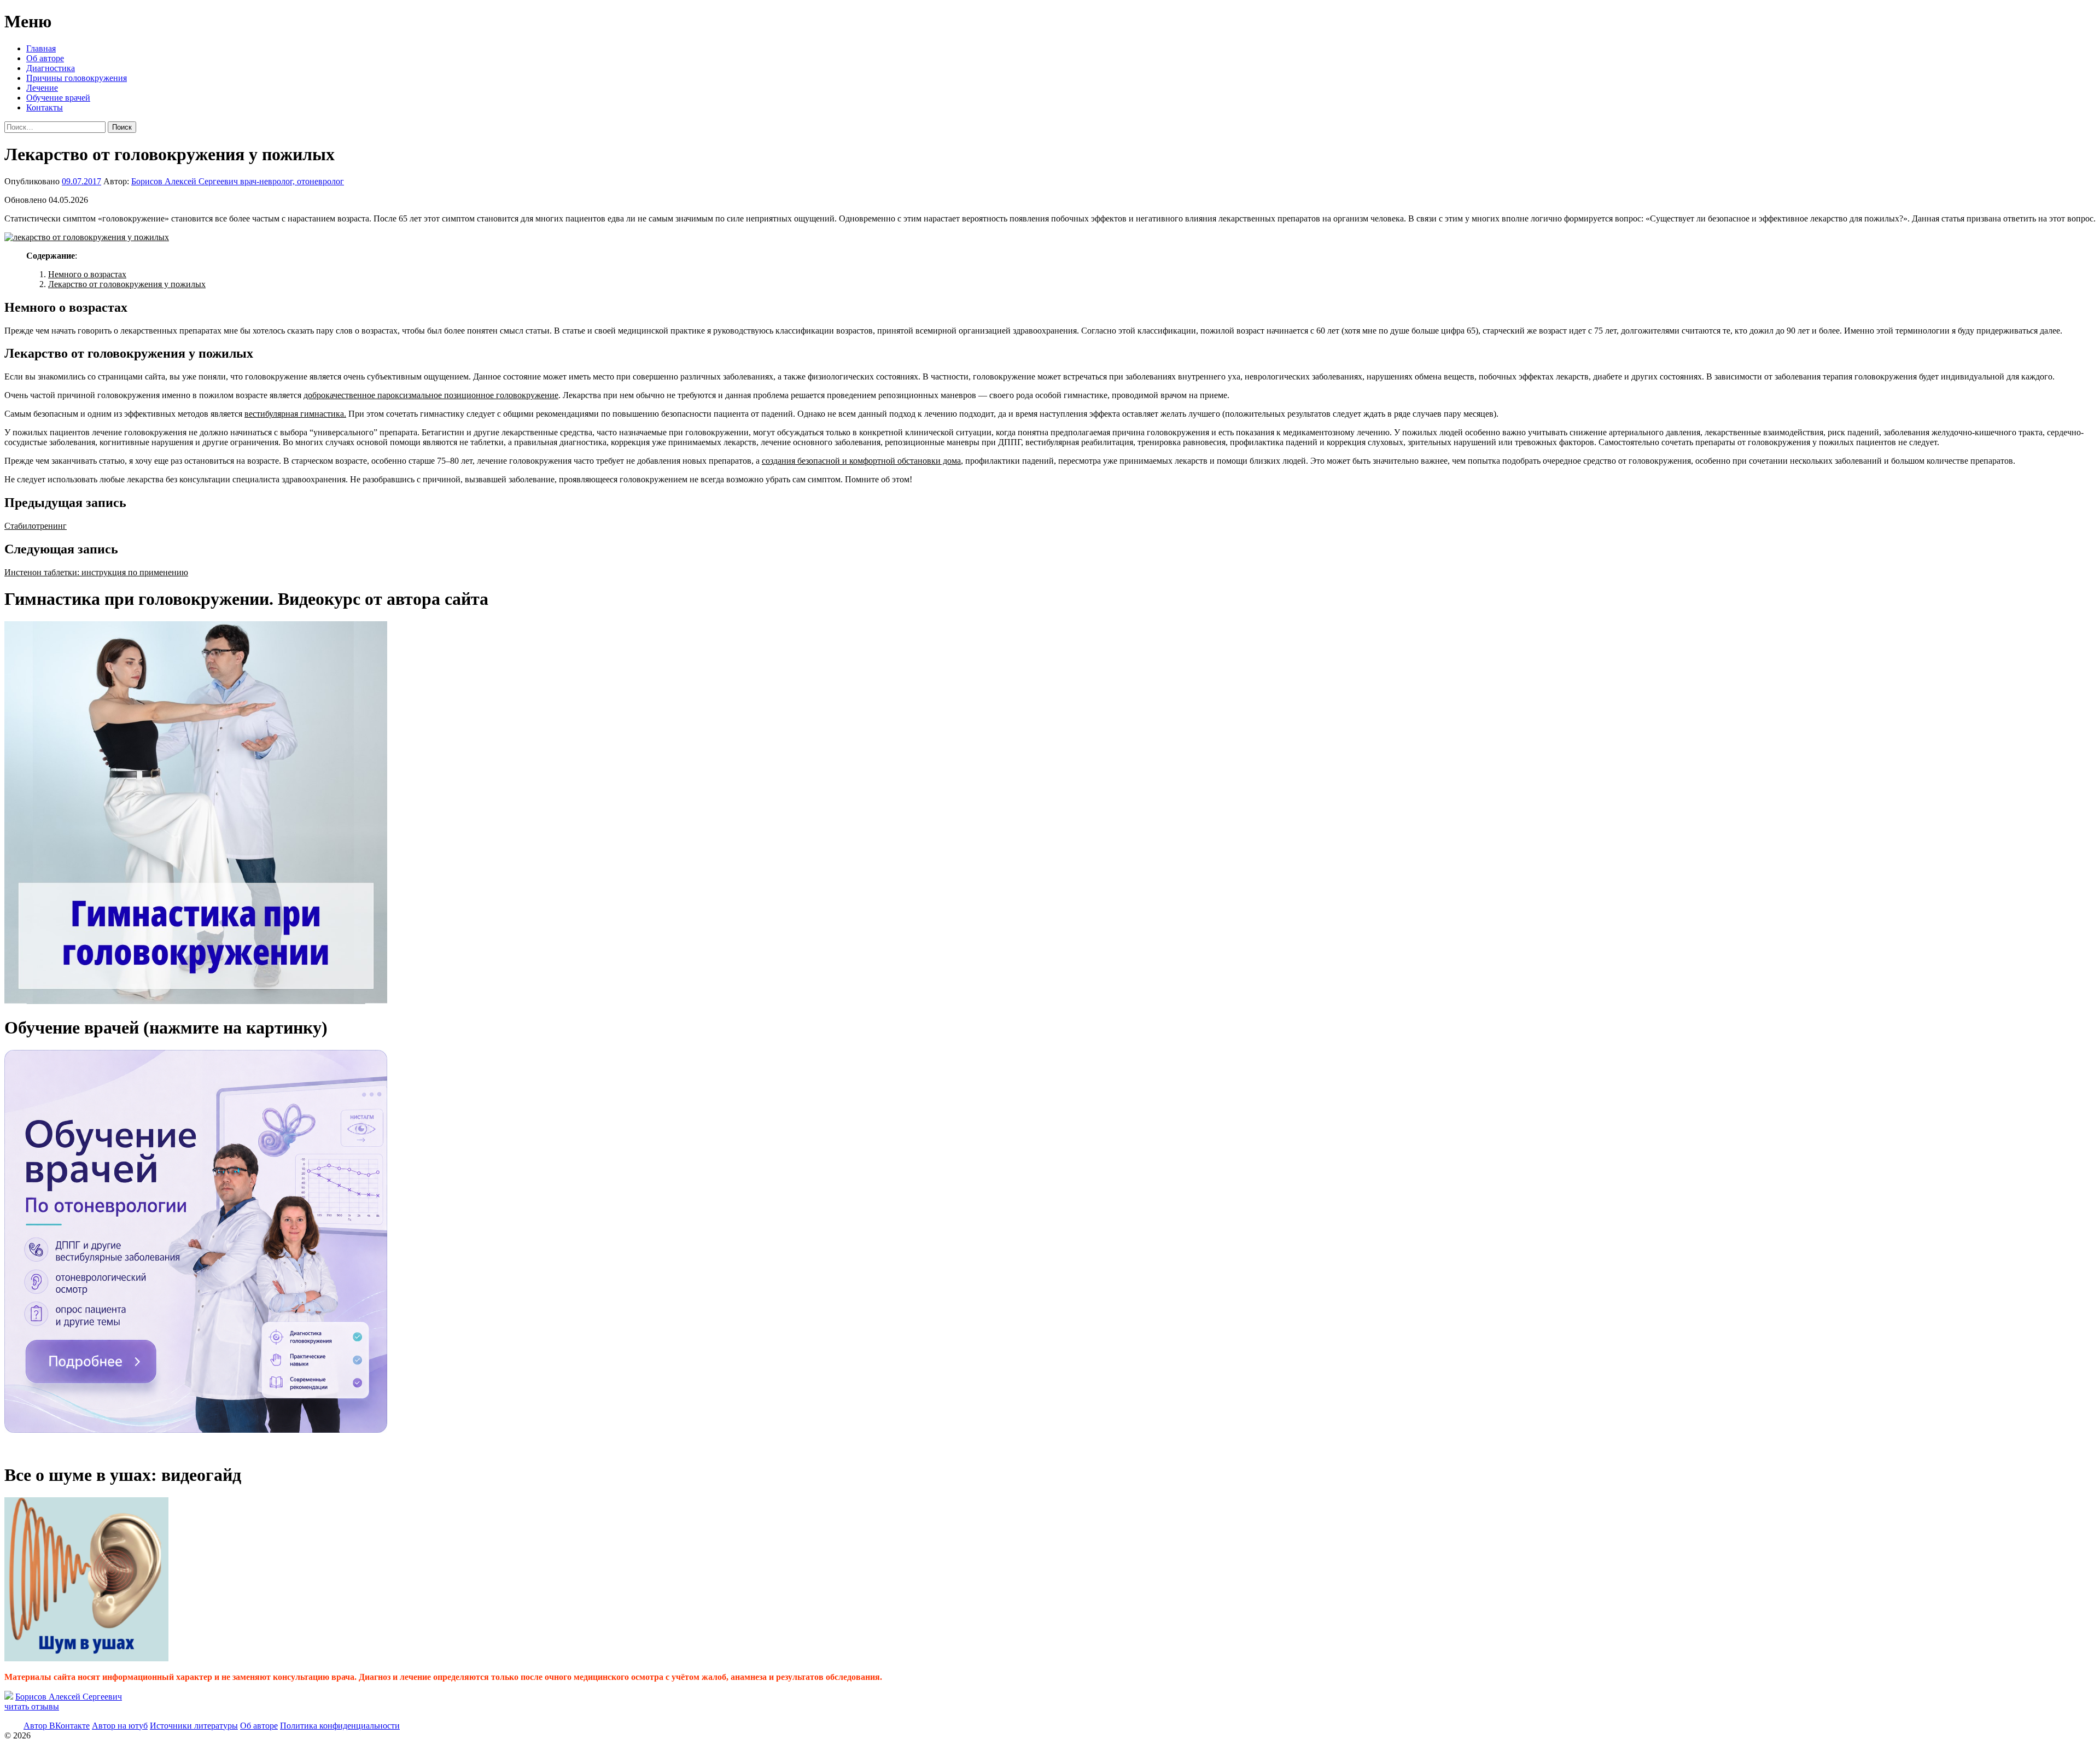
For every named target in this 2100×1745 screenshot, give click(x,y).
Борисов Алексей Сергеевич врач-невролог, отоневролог (238, 181)
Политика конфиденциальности (340, 1726)
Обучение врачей (58, 98)
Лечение (42, 88)
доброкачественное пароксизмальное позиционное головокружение (431, 395)
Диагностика (51, 68)
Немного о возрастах (87, 274)
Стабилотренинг (36, 526)
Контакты (45, 107)
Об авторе (45, 58)
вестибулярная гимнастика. (295, 414)
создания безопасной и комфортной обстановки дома (861, 461)
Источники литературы (194, 1726)
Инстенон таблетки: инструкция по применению (96, 572)
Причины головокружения (77, 78)
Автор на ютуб (120, 1726)
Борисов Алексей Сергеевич (69, 1697)
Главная (41, 48)
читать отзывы (32, 1706)
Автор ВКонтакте (57, 1726)
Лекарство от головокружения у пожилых (127, 284)
